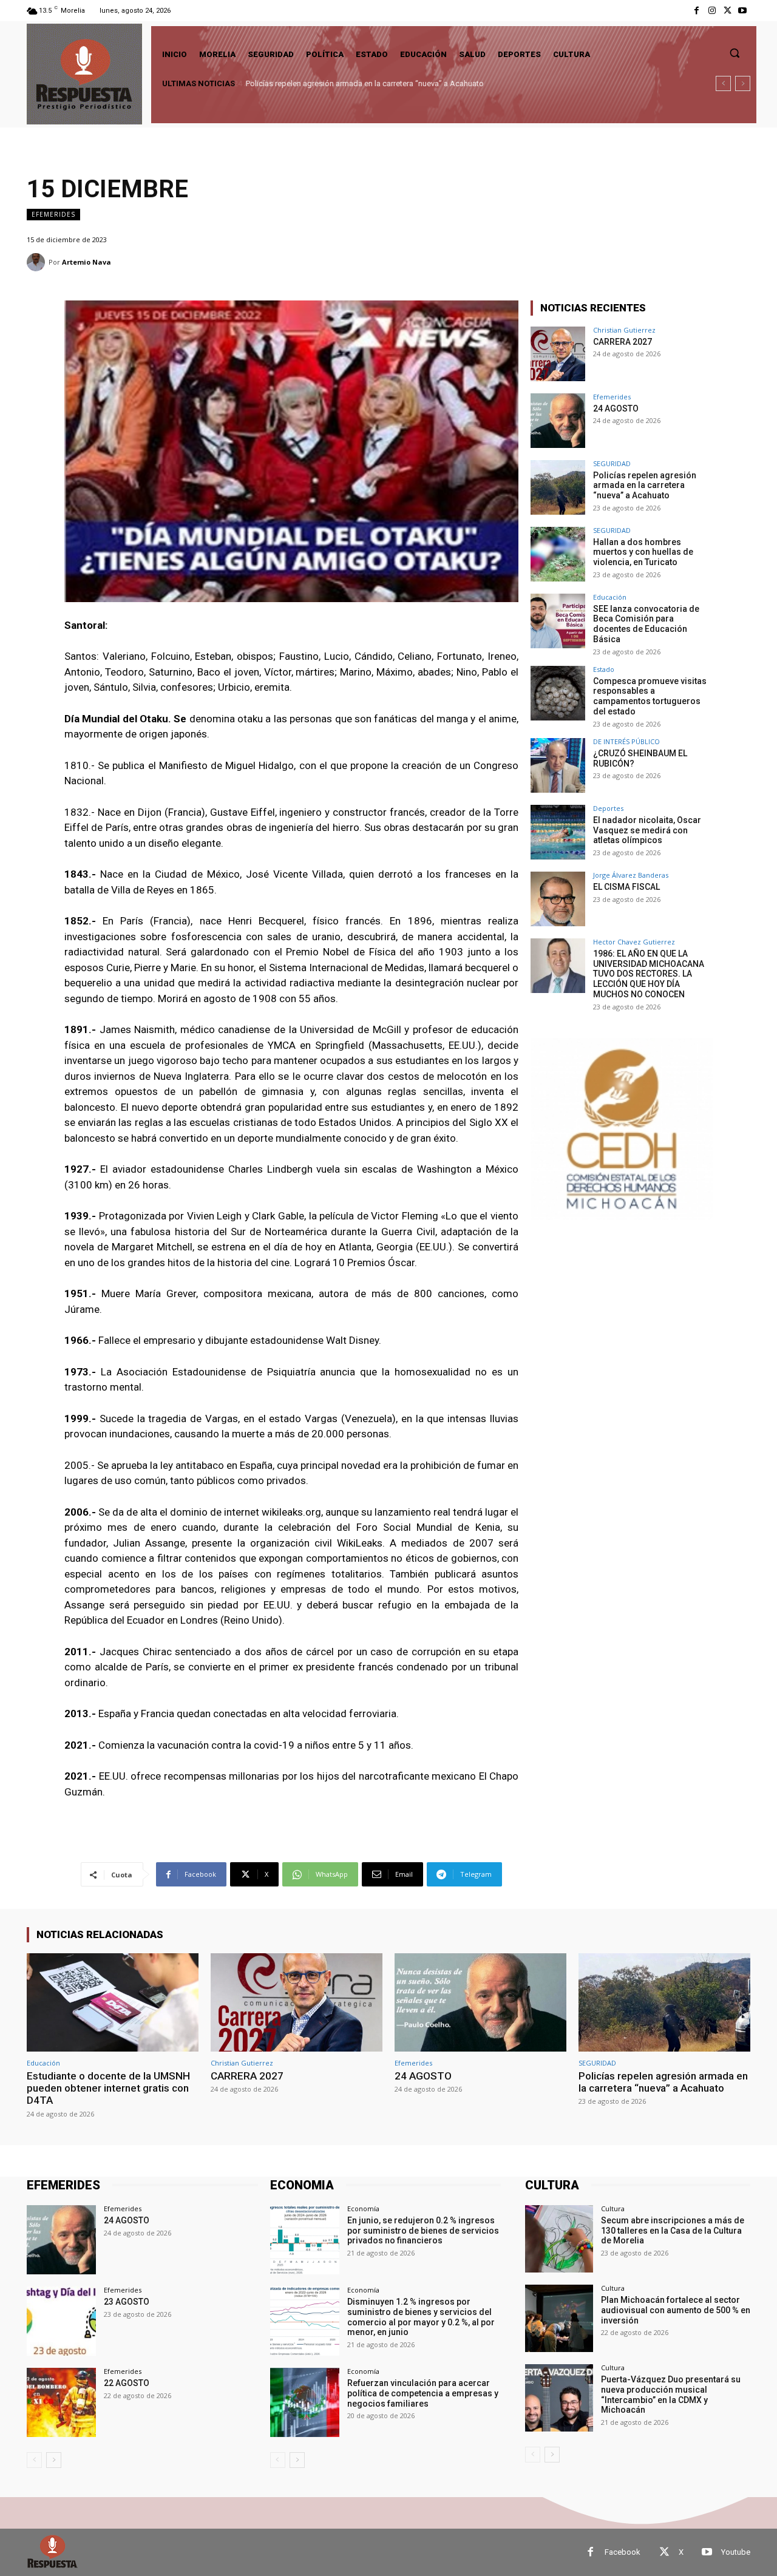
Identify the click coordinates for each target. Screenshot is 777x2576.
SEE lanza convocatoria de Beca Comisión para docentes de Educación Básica (646, 624)
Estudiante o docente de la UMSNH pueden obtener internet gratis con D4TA (108, 2088)
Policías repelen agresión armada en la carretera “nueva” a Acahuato (363, 83)
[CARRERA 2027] (558, 354)
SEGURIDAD (612, 463)
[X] (728, 11)
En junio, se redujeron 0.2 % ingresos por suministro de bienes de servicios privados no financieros (423, 2231)
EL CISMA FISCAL (626, 887)
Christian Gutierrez (624, 330)
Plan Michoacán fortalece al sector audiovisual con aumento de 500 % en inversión (676, 2310)
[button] (735, 53)
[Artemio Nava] (38, 262)
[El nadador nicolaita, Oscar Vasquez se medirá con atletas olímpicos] (558, 832)
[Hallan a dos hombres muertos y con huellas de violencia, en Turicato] (558, 554)
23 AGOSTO (127, 2302)
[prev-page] (34, 2460)
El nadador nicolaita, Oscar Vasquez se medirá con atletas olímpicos (647, 830)
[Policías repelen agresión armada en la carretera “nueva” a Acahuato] (558, 487)
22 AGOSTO (127, 2383)
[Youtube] (743, 11)
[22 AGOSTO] (61, 2402)
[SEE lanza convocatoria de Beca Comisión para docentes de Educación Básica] (558, 621)
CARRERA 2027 (623, 342)
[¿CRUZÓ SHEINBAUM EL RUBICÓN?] (558, 765)
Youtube (736, 2552)
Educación (610, 597)
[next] (743, 83)
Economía (363, 2208)
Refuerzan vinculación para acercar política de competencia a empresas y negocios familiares (423, 2393)
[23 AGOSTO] (61, 2321)
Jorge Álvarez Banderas (631, 875)
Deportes (608, 808)
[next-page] (54, 2460)
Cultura (613, 2208)
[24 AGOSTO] (558, 421)
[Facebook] (697, 11)
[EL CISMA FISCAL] (558, 899)
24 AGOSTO (616, 408)
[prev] (723, 83)
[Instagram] (712, 11)
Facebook (623, 2552)
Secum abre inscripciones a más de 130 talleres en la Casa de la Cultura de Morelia (673, 2231)
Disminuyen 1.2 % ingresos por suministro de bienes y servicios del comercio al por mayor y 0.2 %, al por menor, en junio (421, 2317)
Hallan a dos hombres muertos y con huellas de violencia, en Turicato (643, 552)
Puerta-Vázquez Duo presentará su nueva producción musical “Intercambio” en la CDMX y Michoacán (671, 2395)
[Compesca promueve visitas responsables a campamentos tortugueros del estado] (558, 693)
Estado (604, 669)
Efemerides (53, 214)
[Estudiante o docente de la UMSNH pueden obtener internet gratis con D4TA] (113, 2002)
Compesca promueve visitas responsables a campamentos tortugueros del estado (650, 696)
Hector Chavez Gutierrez (634, 942)
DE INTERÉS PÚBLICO (626, 741)
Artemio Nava (87, 262)
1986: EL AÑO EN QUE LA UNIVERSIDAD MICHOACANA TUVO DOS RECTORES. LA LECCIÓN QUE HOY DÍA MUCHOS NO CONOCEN (649, 974)
